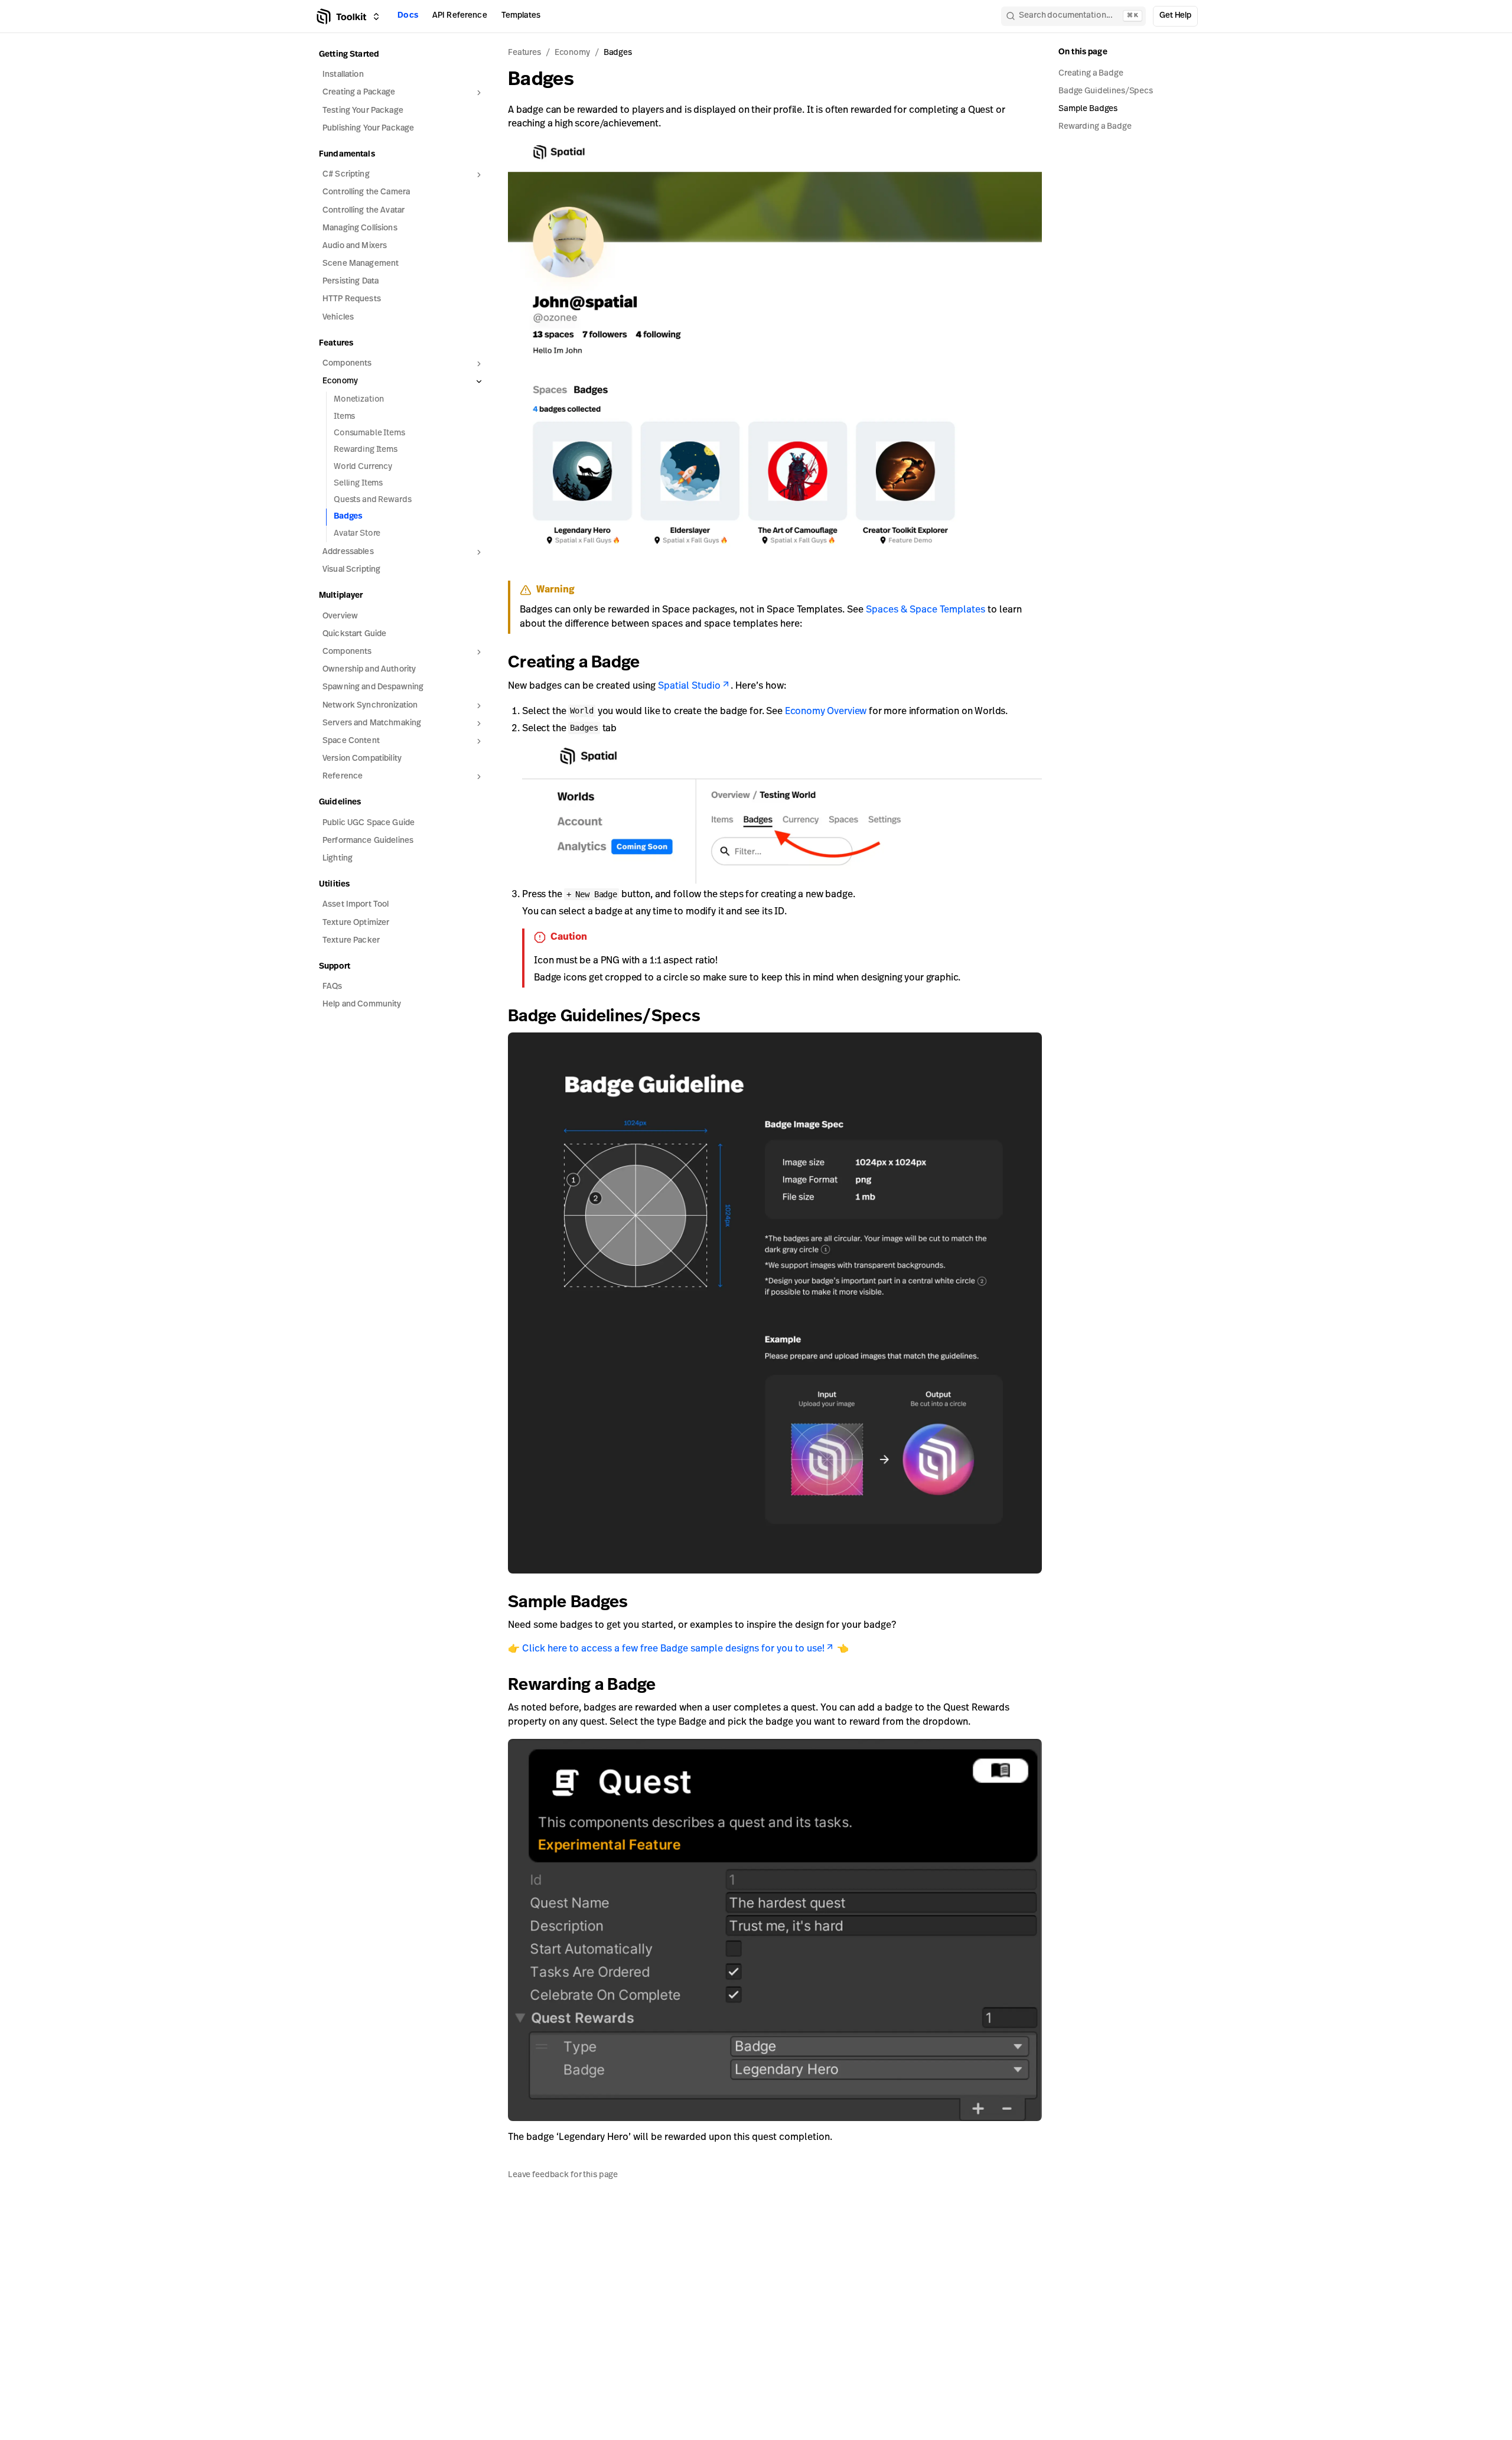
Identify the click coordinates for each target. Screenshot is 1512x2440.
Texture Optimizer (356, 923)
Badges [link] (618, 53)
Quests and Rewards (372, 500)
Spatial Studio (689, 686)
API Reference (460, 16)
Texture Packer (351, 941)
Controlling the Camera (366, 192)
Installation (343, 75)
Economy (572, 53)
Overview (340, 616)
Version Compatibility (362, 759)
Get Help (1175, 16)
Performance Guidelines (368, 841)
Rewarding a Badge (582, 1686)
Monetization (359, 400)
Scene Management (361, 264)
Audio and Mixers (355, 246)
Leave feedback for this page (563, 2174)
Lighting (338, 859)
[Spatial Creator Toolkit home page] (340, 17)
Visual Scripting (351, 570)
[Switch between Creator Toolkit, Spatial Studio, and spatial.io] (376, 17)
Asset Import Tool (356, 905)
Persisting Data (351, 281)
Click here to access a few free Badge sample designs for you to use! (673, 1649)
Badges (348, 517)
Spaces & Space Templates (926, 610)
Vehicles (338, 317)
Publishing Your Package (368, 128)
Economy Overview (826, 712)
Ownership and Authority (369, 670)
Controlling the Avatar (364, 211)
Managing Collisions (360, 228)
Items (344, 417)
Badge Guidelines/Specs (604, 1017)
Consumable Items (369, 433)
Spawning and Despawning (373, 687)
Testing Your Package (363, 111)
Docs (408, 16)
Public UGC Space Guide (369, 823)
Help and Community (362, 1004)
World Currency (363, 467)
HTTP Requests (352, 299)
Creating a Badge (574, 663)
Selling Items (358, 483)
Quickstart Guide (354, 634)
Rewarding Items (366, 450)
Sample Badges (568, 1603)
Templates (521, 16)
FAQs (333, 987)
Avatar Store (357, 534)
